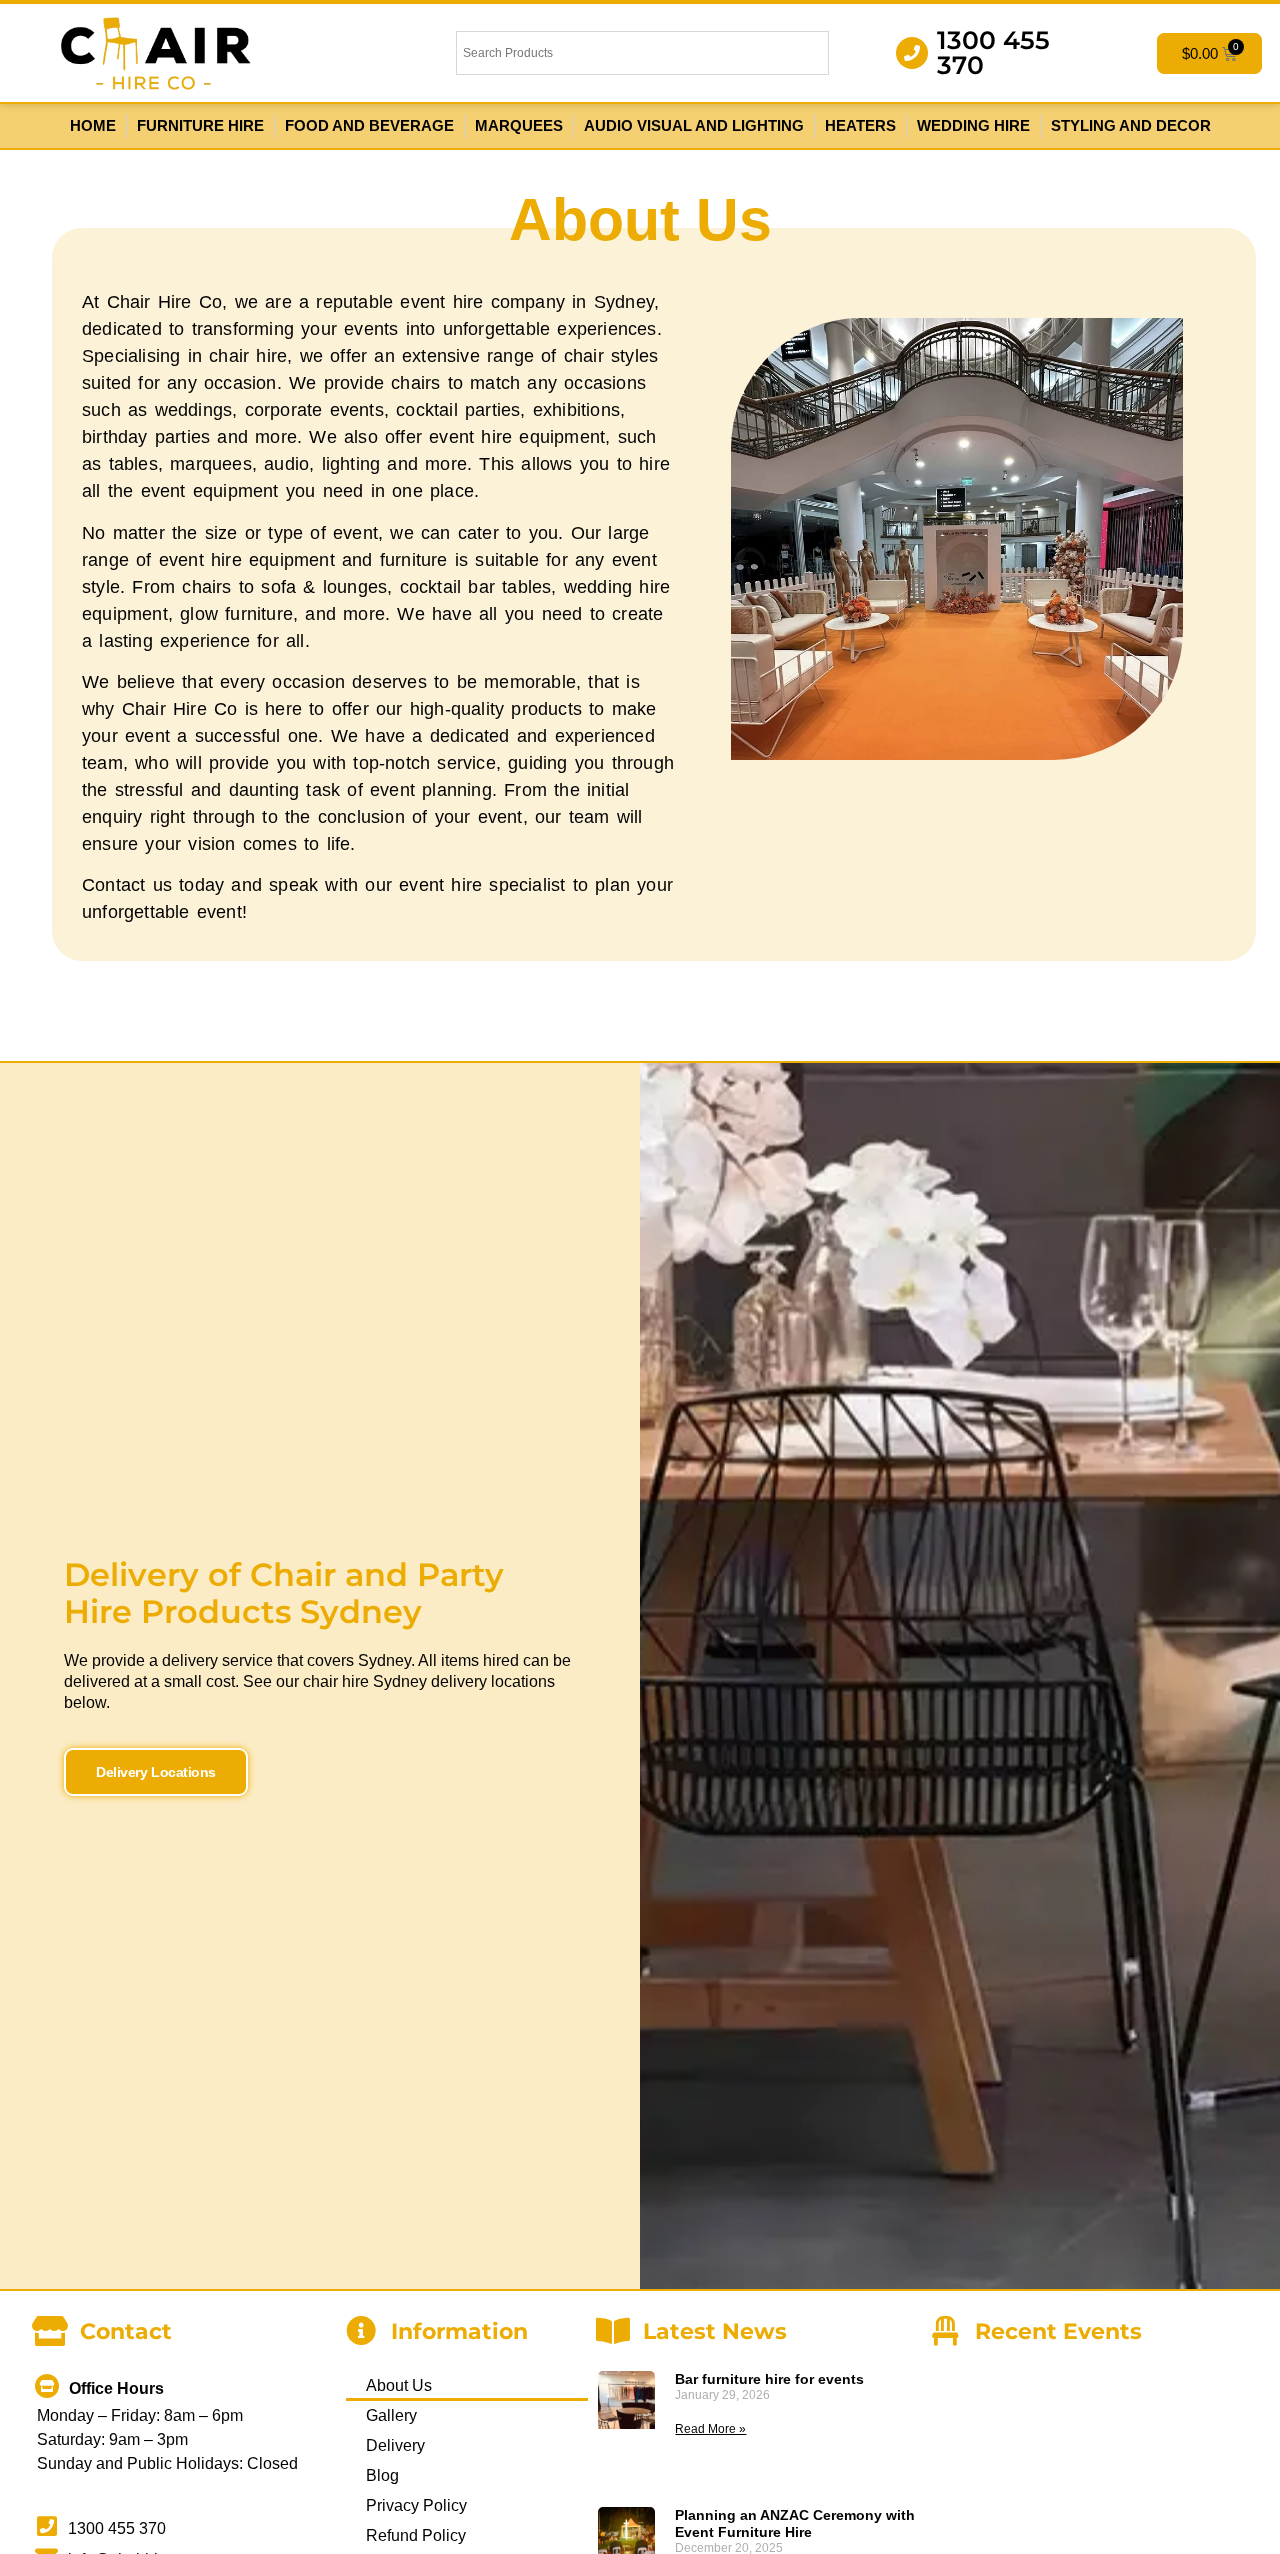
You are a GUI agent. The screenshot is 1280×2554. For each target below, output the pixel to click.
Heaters (860, 125)
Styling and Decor (1131, 125)
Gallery (391, 2415)
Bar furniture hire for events (769, 2379)
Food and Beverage (369, 125)
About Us (399, 2385)
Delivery (395, 2445)
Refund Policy (416, 2535)
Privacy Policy (416, 2505)
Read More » (710, 2429)
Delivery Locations (156, 1772)
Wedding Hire (973, 125)
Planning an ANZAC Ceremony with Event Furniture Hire (795, 2523)
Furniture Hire (200, 125)
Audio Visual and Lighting (694, 125)
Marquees (519, 125)
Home (93, 125)
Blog (382, 2475)
